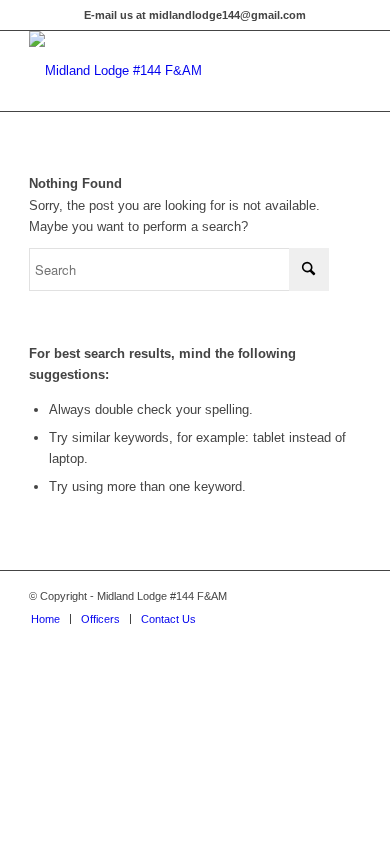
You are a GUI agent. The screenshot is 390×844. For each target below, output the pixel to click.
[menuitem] (45, 619)
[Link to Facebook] (346, 596)
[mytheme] (161, 71)
